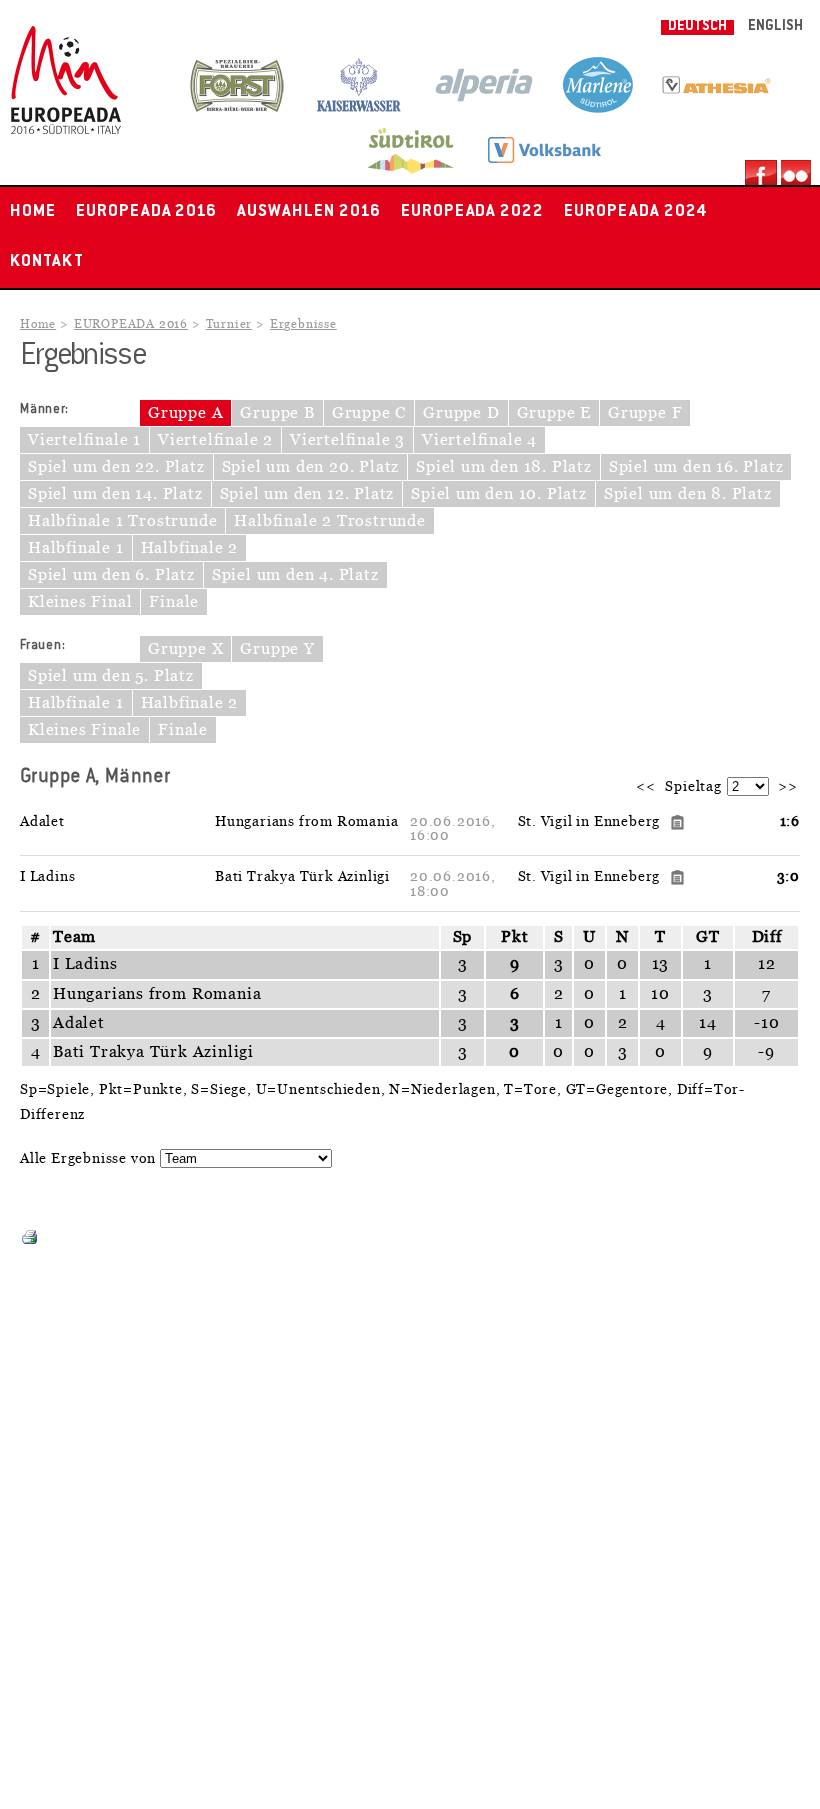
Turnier (229, 324)
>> (788, 786)
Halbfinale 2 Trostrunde (329, 521)
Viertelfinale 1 (84, 440)
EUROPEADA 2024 (635, 212)
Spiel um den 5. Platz (111, 676)
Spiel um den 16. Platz (696, 467)
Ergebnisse (303, 324)
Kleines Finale (84, 730)
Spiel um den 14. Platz (115, 494)
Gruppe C (369, 413)
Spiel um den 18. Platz (504, 467)
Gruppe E (554, 413)
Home (33, 212)
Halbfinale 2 (190, 548)
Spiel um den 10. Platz (499, 494)
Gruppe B (277, 413)
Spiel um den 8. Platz (688, 494)
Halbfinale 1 (76, 548)
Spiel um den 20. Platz (311, 467)
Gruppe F (645, 413)
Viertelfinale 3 (347, 440)
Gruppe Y (277, 649)
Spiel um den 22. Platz (116, 467)
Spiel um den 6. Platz (111, 575)
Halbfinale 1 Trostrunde (122, 521)
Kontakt (47, 262)
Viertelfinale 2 (215, 440)
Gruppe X (185, 649)
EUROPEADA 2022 (472, 212)
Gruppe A (185, 413)
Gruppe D (461, 413)
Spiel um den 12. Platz (307, 494)
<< (646, 786)
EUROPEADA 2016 (146, 212)
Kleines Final (80, 602)
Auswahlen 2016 (308, 212)
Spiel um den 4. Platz (295, 575)
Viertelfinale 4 (479, 440)
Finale (174, 602)
